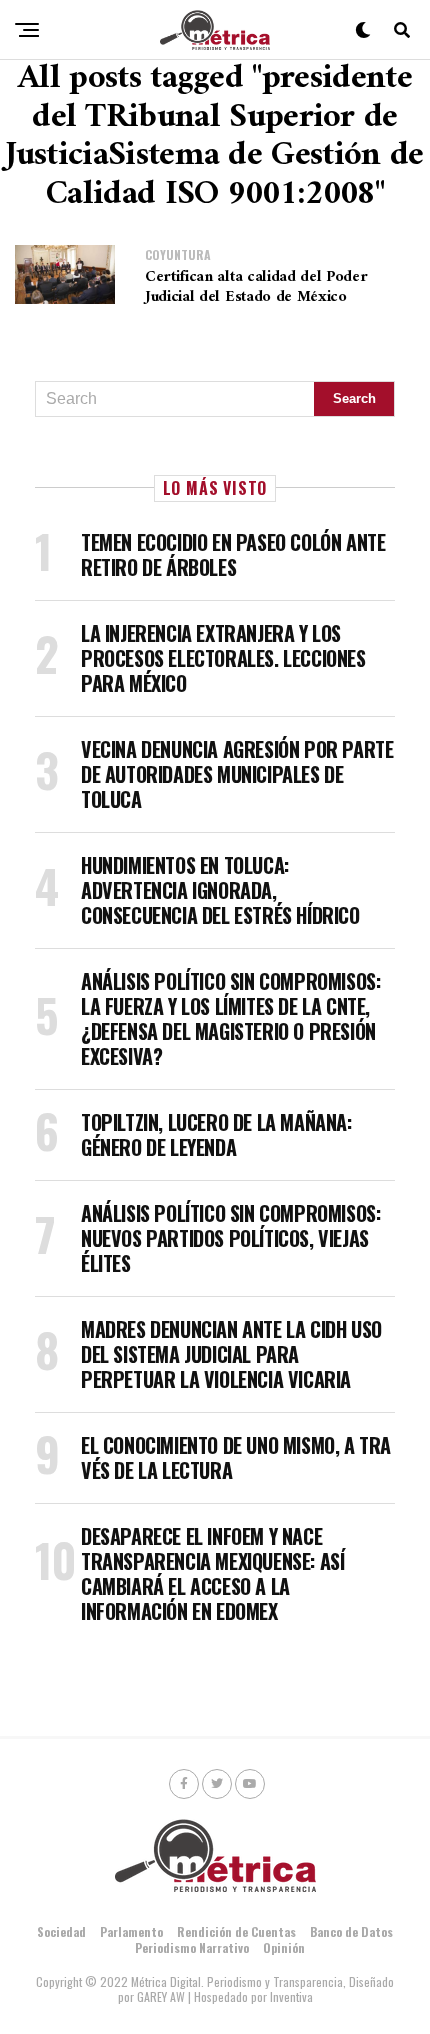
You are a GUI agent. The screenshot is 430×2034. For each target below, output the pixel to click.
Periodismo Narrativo (192, 1947)
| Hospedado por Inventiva (250, 1996)
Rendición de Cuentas (236, 1931)
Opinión (284, 1947)
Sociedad (61, 1931)
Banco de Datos (351, 1931)
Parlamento (131, 1931)
